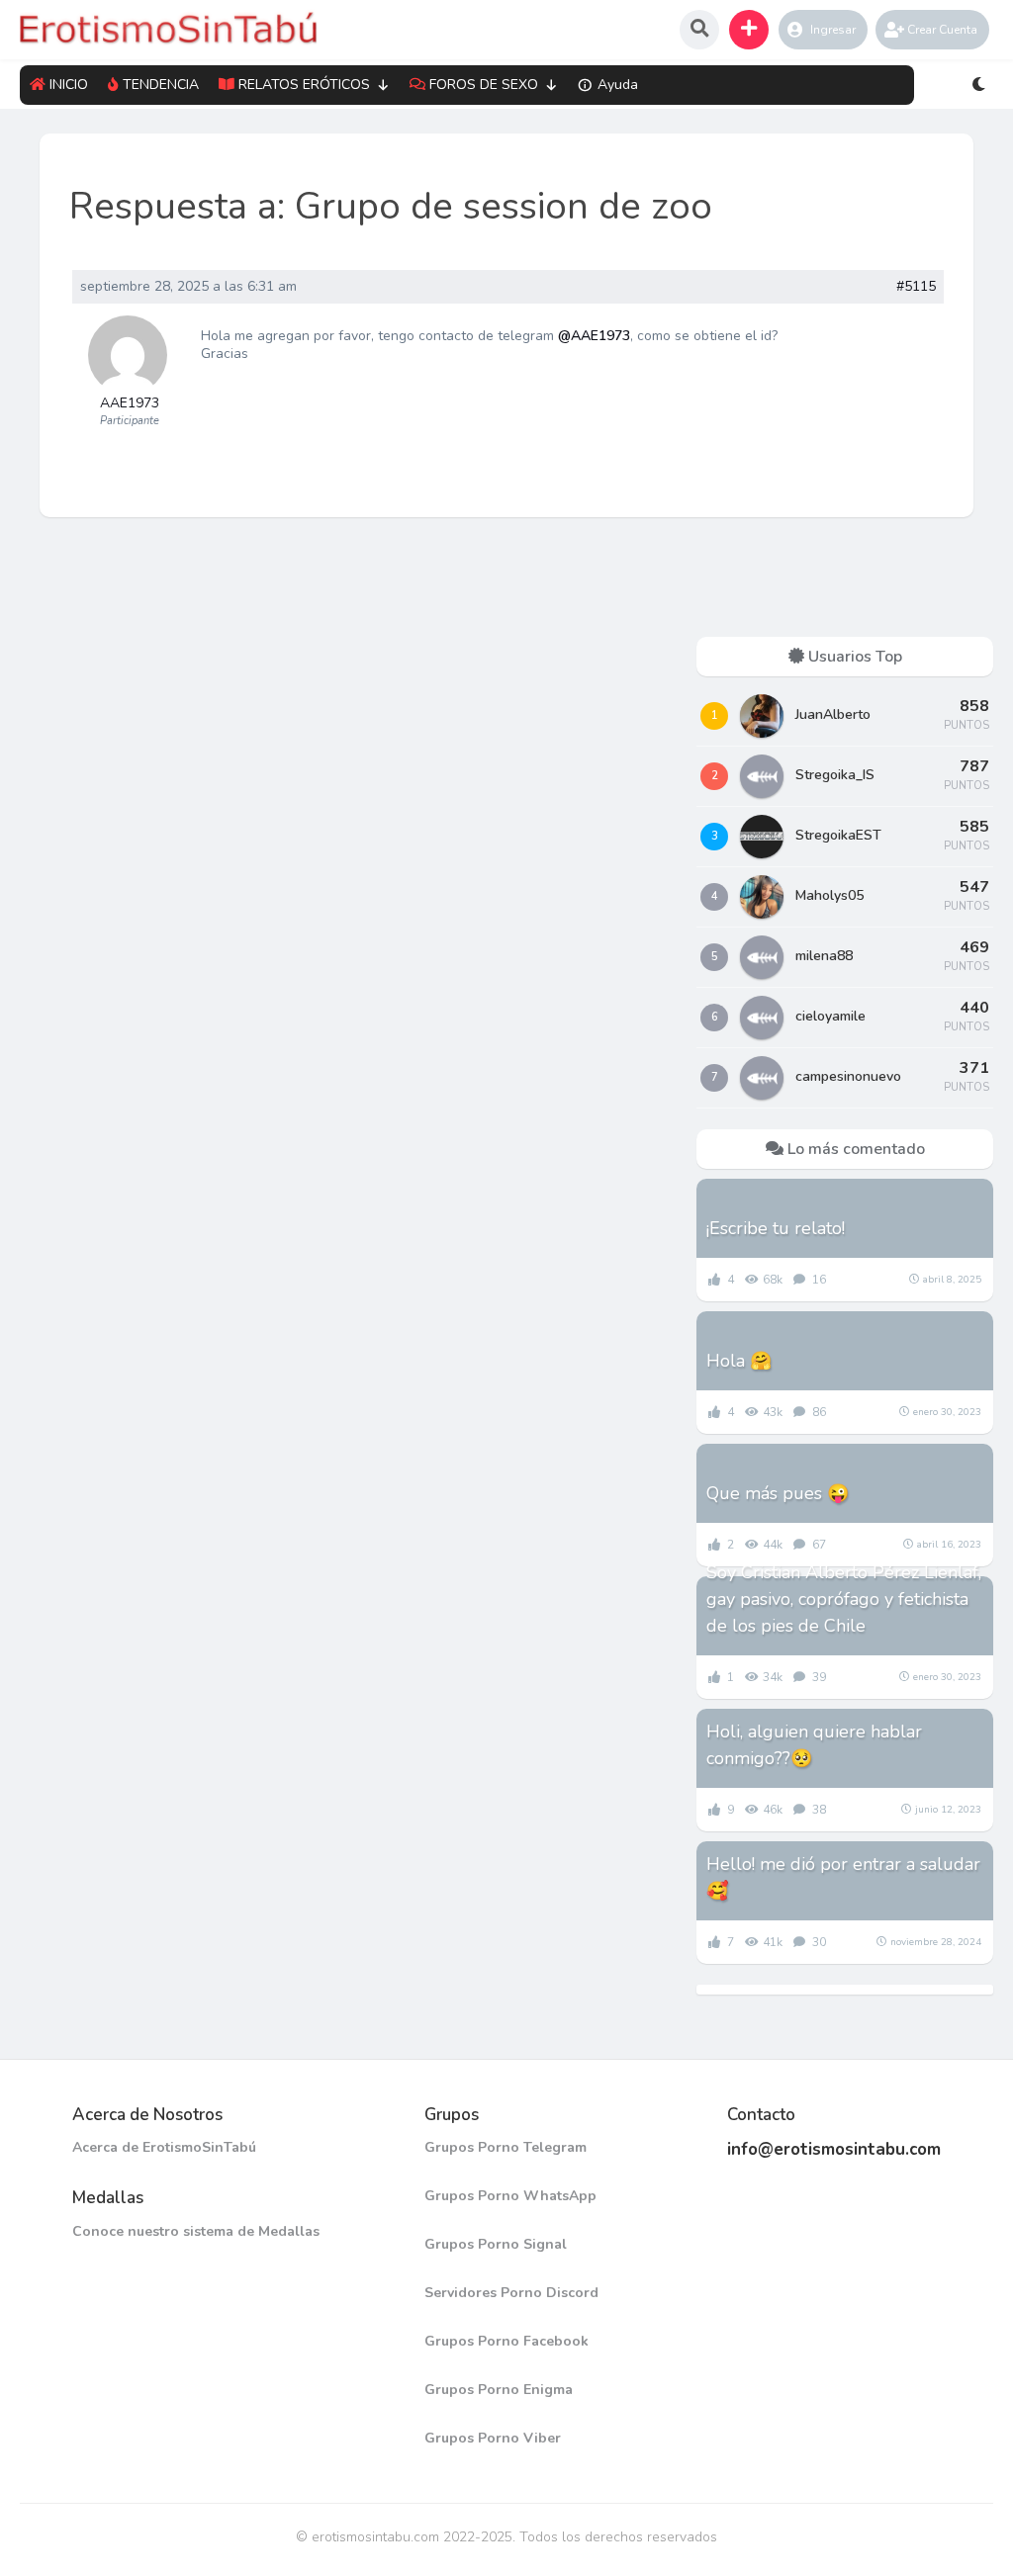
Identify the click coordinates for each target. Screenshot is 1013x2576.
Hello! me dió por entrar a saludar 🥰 (843, 1877)
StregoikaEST (838, 835)
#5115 (916, 287)
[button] (749, 30)
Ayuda (618, 85)
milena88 (824, 956)
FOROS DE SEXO (484, 85)
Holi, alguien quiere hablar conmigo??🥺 (814, 1745)
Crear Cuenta (942, 30)
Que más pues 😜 (778, 1493)
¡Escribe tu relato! (776, 1228)
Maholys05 (829, 895)
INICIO (69, 85)
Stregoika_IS (835, 775)
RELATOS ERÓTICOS (304, 85)
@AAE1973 (594, 336)
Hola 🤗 (739, 1361)
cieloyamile (830, 1016)
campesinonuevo (848, 1076)
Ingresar (833, 30)
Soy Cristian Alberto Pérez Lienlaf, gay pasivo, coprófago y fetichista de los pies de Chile (844, 1599)
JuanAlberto (833, 714)
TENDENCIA (161, 85)
